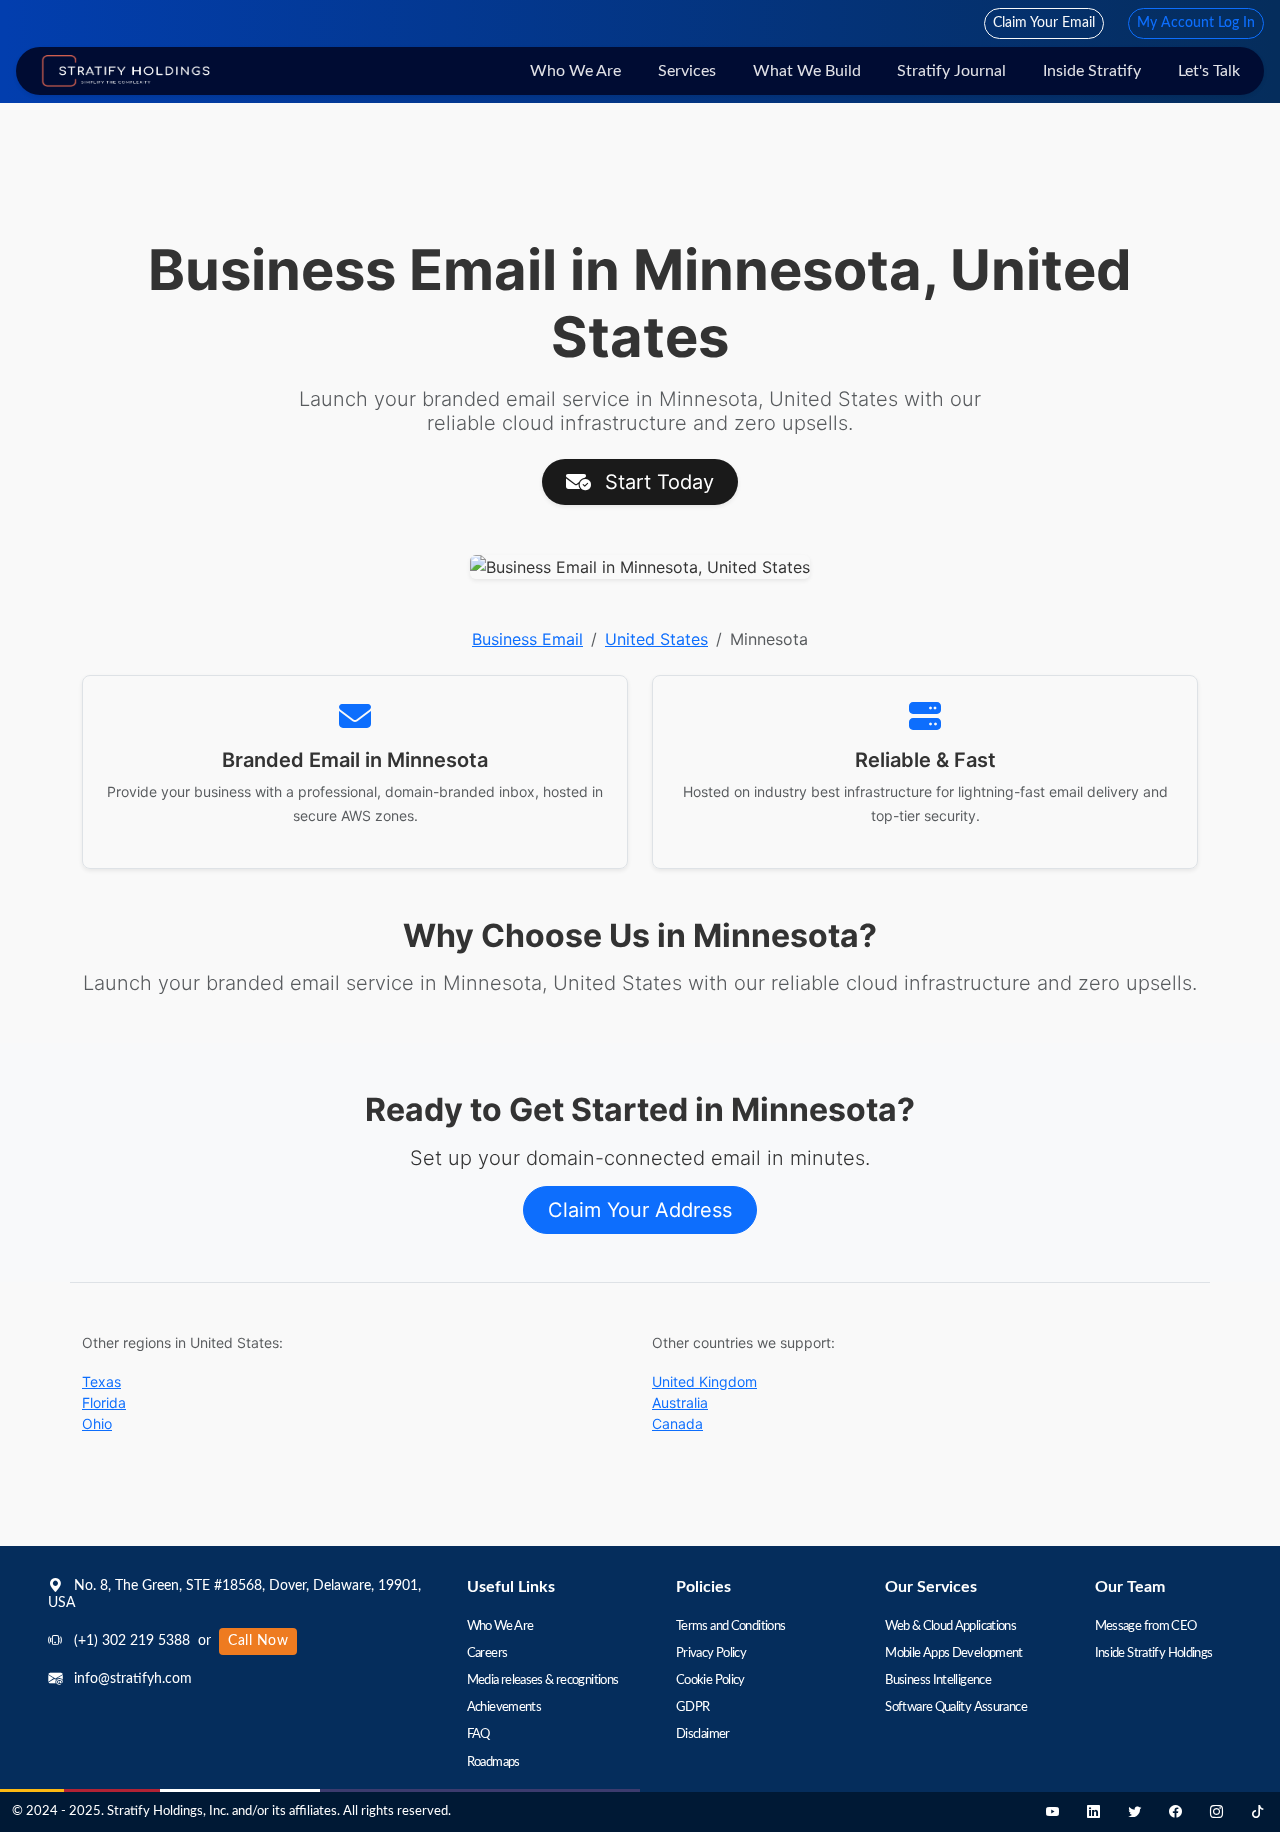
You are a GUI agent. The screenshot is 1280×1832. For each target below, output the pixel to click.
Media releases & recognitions (543, 1680)
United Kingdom (704, 1381)
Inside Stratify (1092, 71)
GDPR (692, 1707)
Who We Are (575, 71)
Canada (677, 1423)
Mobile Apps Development (954, 1653)
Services (687, 71)
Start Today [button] (656, 482)
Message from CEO (1146, 1626)
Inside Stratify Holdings (1154, 1653)
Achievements (504, 1707)
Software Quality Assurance (956, 1707)
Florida (104, 1402)
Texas (101, 1381)
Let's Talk (1209, 71)
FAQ (478, 1734)
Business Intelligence (938, 1680)
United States (656, 639)
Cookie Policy (710, 1680)
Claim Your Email (1044, 23)
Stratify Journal (951, 71)
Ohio (97, 1423)
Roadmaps (493, 1762)
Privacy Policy (711, 1653)
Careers (487, 1653)
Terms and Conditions (730, 1626)
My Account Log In (1196, 23)
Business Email (527, 639)
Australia (680, 1402)
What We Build (807, 71)
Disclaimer (703, 1734)
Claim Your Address (640, 1210)
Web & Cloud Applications (950, 1626)
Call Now (258, 1641)
